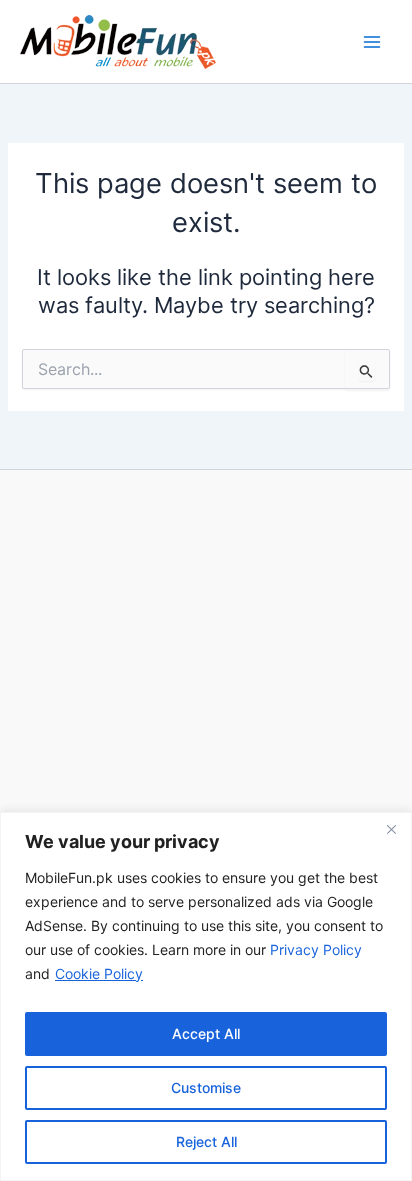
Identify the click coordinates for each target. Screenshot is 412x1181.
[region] (206, 996)
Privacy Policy (316, 949)
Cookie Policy (99, 973)
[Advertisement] (206, 769)
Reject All (206, 1141)
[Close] (391, 829)
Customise (206, 1087)
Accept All (206, 1033)
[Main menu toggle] (372, 41)
